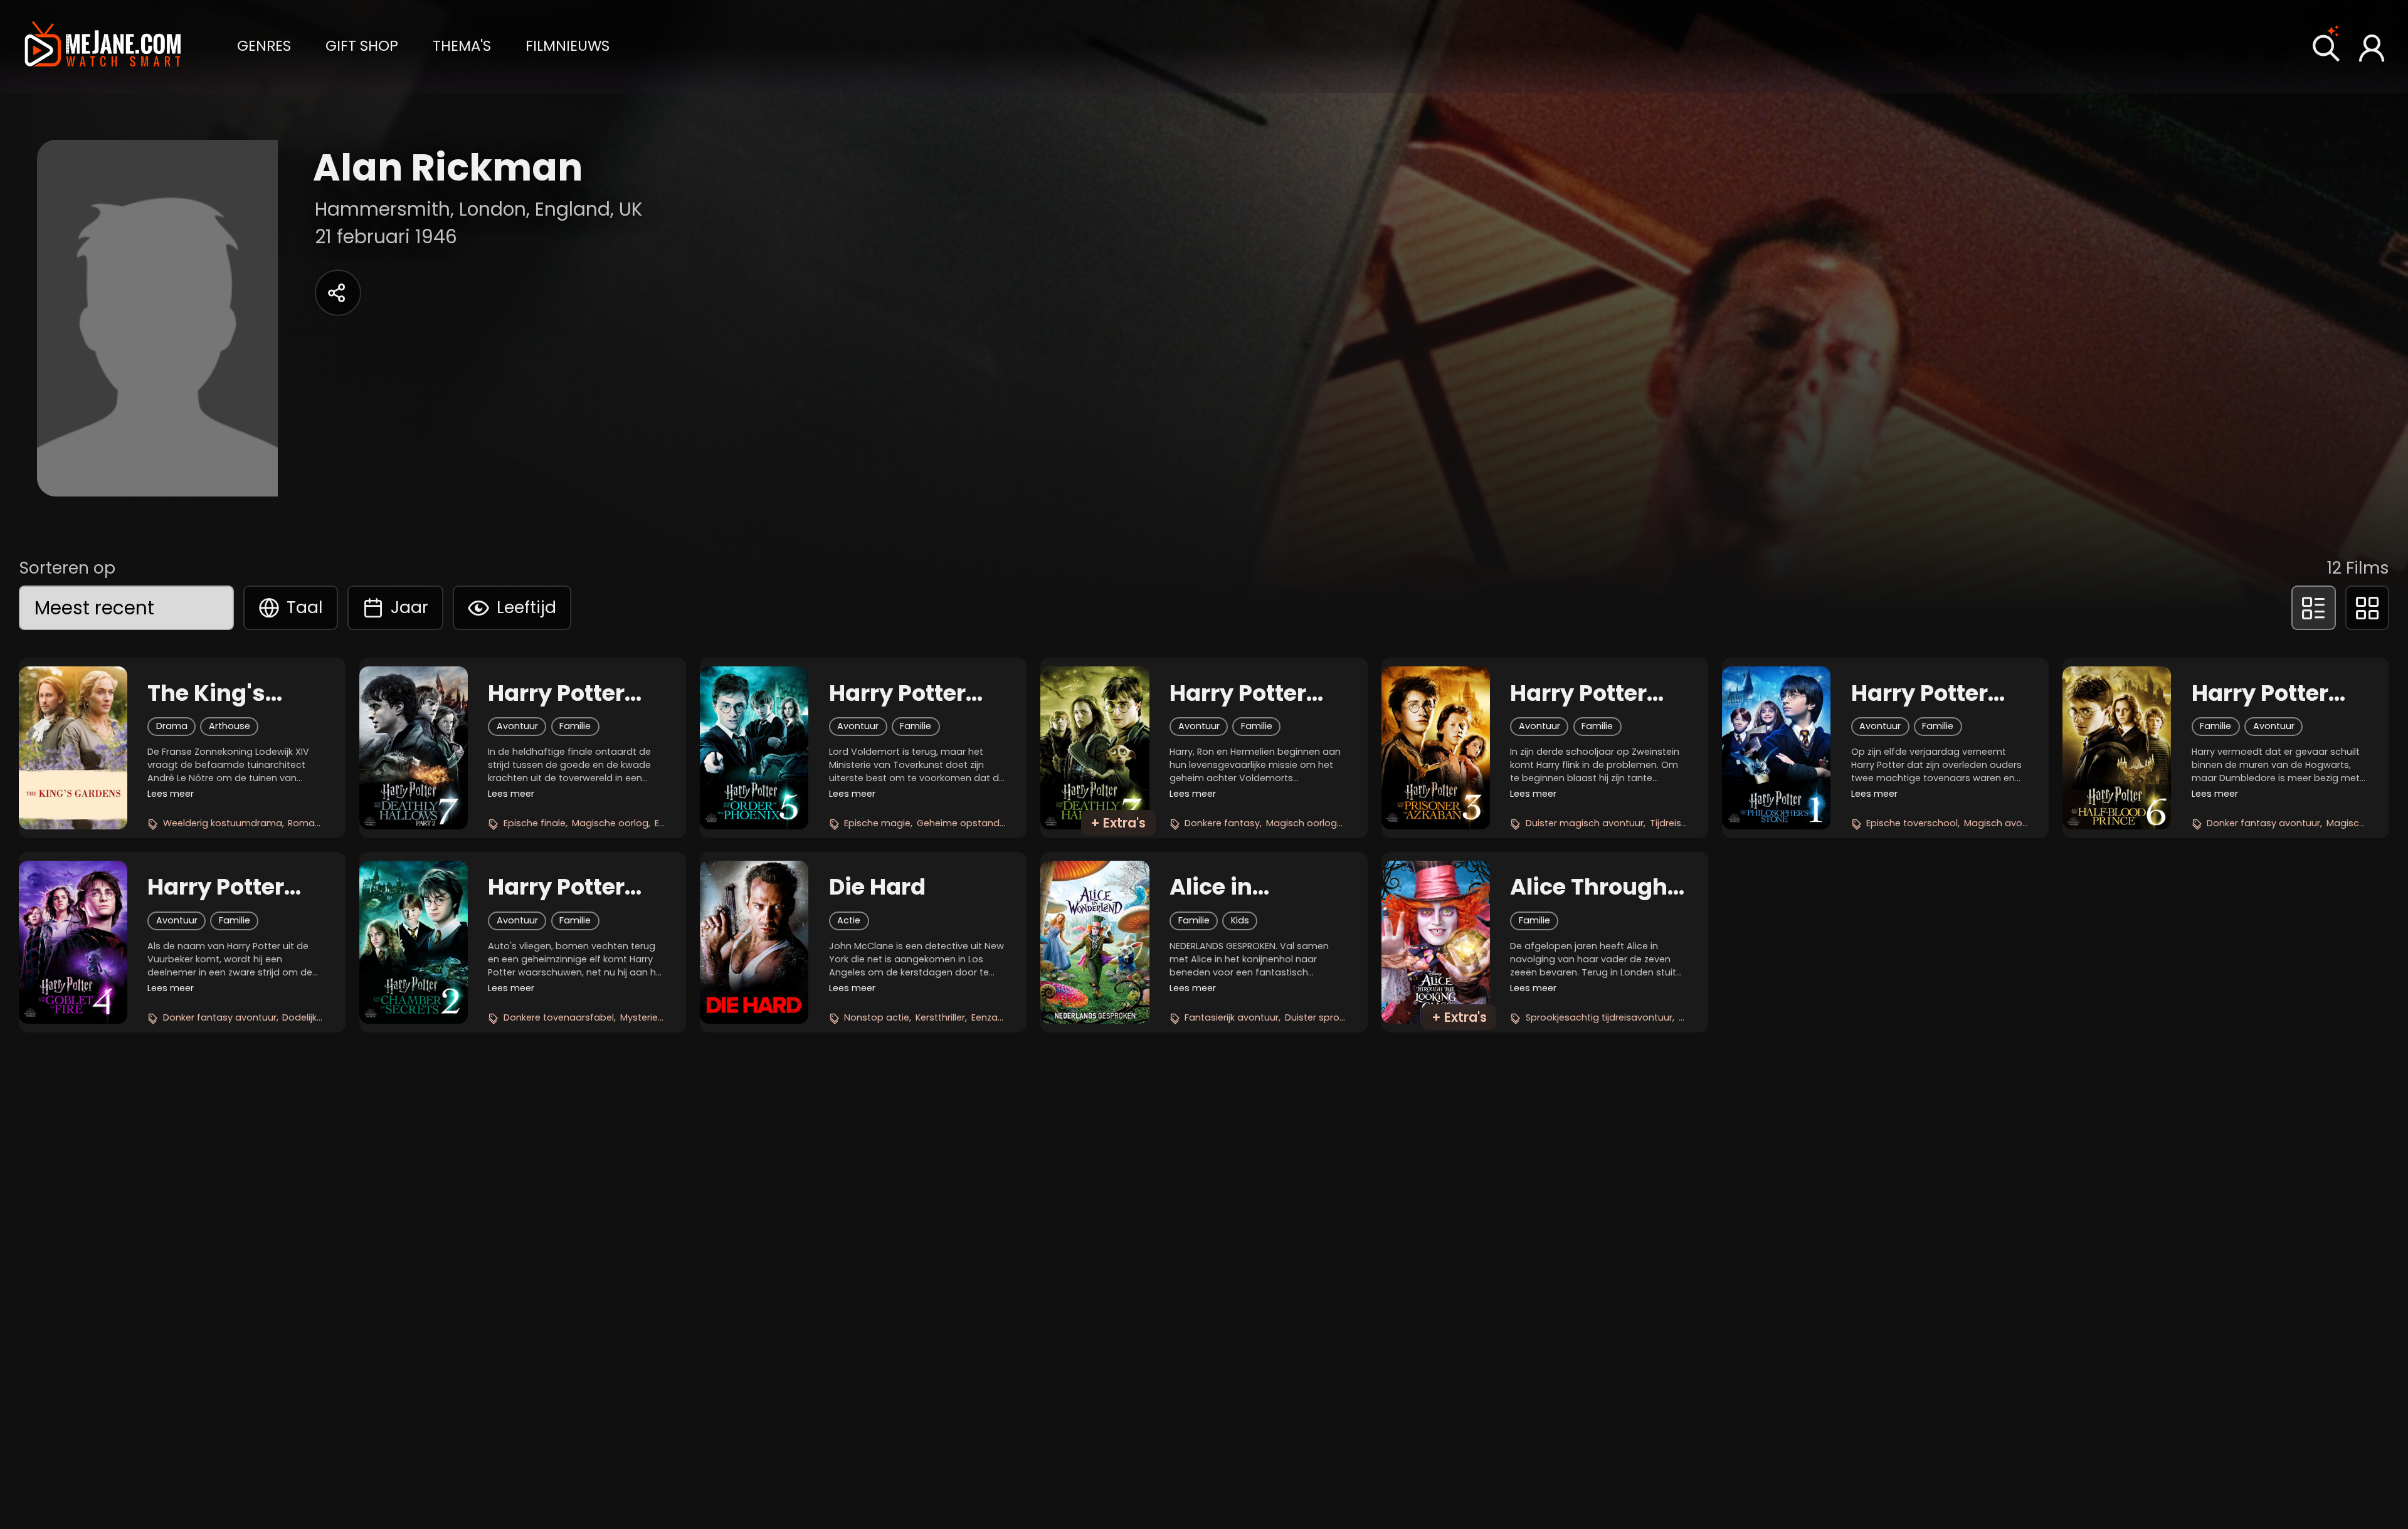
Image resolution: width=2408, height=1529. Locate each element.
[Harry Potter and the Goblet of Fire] (73, 942)
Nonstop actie (877, 1017)
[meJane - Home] (103, 46)
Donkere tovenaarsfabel (559, 1017)
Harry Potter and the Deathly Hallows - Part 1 (1256, 693)
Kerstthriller (940, 1017)
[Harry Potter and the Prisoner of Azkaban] (1436, 748)
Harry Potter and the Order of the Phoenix (909, 693)
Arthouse (230, 726)
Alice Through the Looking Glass (1589, 887)
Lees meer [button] (171, 794)
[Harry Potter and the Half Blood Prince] (2117, 748)
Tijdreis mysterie (1687, 823)
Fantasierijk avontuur (1232, 1017)
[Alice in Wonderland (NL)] (1095, 942)
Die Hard (877, 887)
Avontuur (517, 726)
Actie (849, 920)
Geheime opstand (958, 823)
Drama (172, 726)
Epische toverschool (1912, 823)
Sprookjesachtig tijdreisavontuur (1599, 1017)
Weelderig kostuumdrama (223, 823)
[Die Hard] (754, 942)
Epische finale (535, 823)
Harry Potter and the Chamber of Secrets (556, 887)
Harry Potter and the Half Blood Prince (2262, 693)
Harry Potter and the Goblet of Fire (230, 887)
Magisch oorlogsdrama (1320, 823)
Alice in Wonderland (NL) (1240, 887)
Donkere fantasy (1222, 823)
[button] (264, 45)
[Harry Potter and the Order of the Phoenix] (754, 748)
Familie (575, 726)
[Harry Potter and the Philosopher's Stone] (1776, 748)
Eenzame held (1003, 1017)
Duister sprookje (1321, 1017)
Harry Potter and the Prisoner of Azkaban (1578, 693)
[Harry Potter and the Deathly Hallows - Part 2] (414, 748)
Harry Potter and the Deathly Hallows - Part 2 (568, 693)
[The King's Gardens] (73, 748)
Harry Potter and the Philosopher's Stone (1928, 693)
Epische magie (877, 823)
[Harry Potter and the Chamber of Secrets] (414, 942)
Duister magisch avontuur (1585, 823)
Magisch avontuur (2005, 823)
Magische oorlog (610, 823)
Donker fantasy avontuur (2263, 823)
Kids (1240, 920)
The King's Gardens (206, 693)
